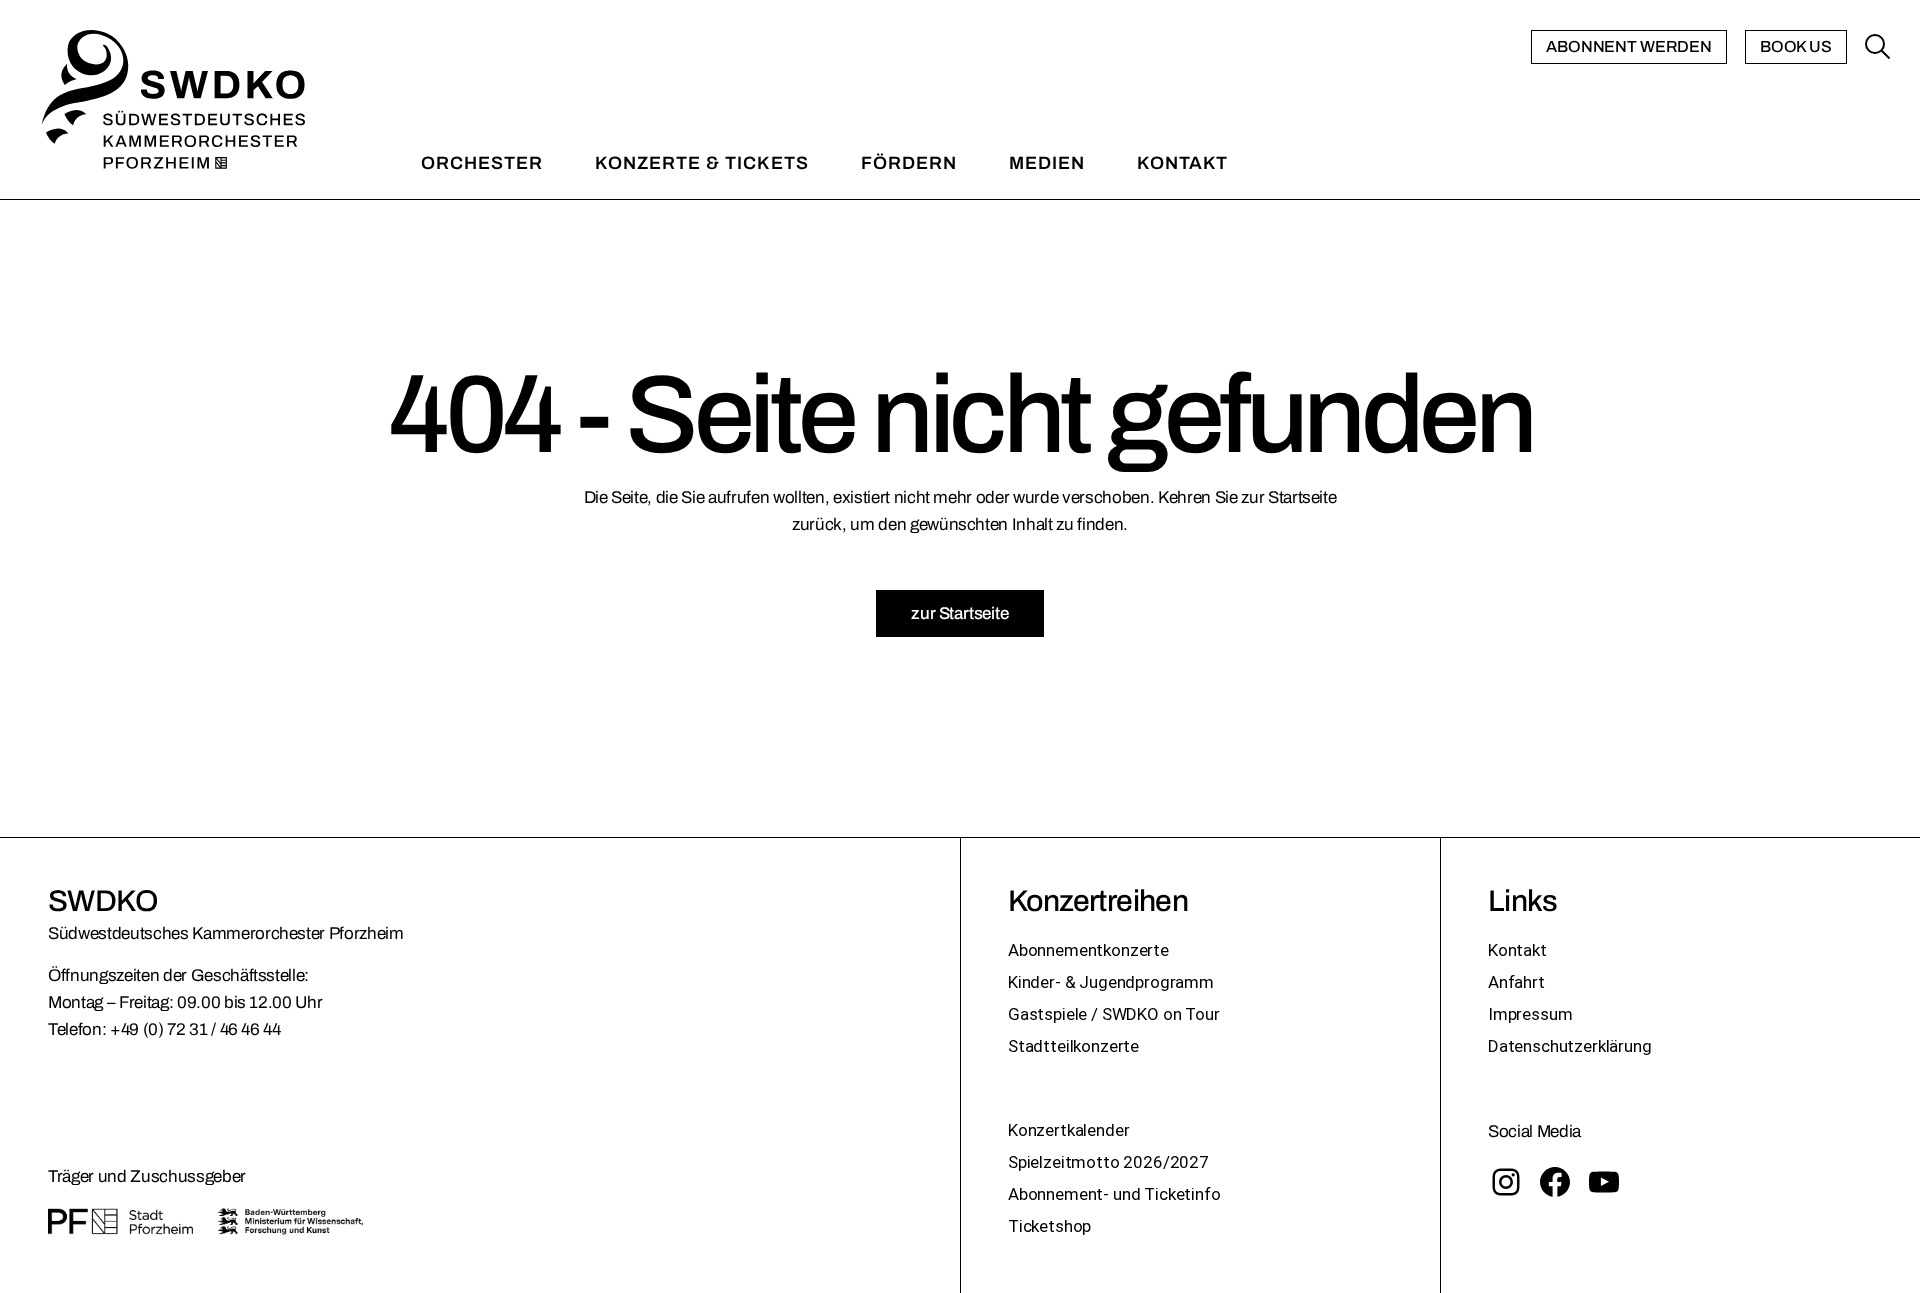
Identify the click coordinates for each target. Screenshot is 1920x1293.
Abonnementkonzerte (1088, 950)
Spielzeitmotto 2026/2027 (1108, 1162)
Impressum (1530, 1014)
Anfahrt (1516, 982)
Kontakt (1517, 950)
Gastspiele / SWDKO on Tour (1114, 1014)
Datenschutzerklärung (1570, 1046)
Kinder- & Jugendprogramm (1111, 982)
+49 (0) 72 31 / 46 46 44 (195, 1029)
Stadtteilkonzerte (1073, 1046)
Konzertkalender (1068, 1130)
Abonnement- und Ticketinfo (1114, 1194)
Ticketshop (1049, 1226)
